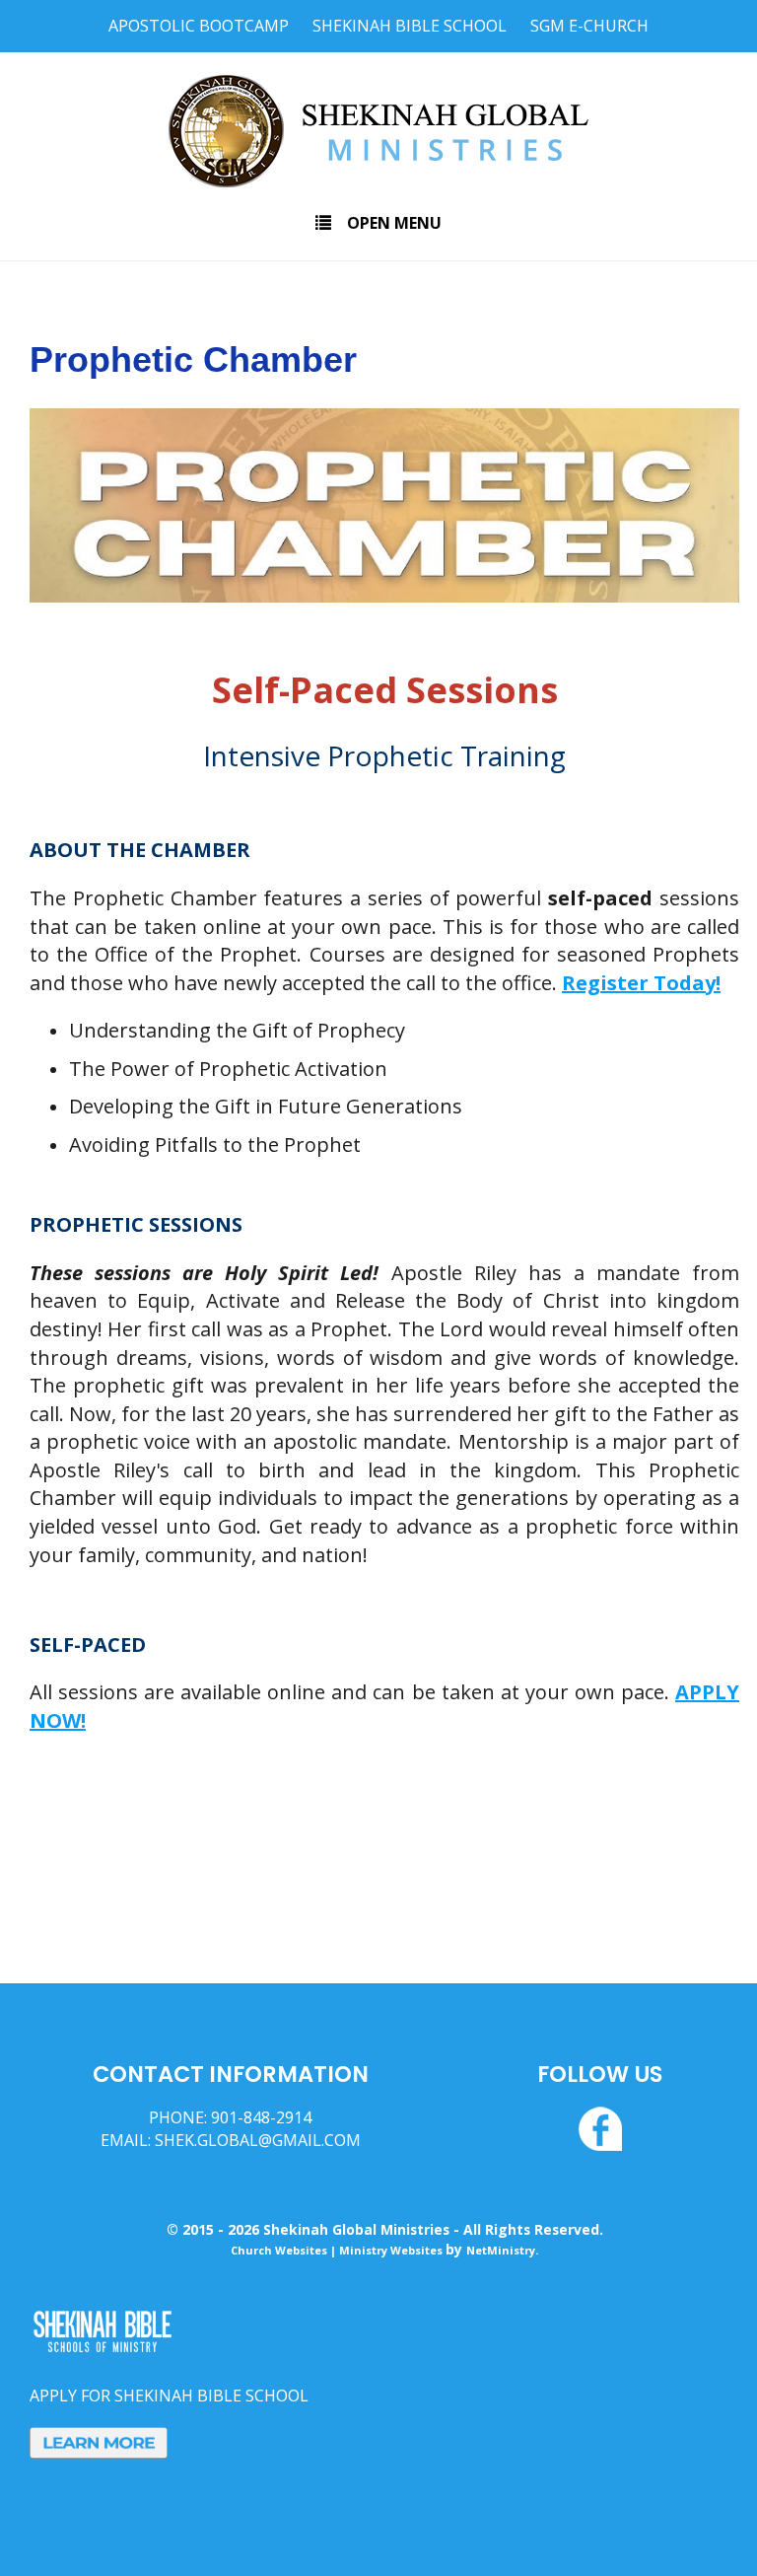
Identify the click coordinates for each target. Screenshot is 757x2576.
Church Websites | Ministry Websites (338, 2250)
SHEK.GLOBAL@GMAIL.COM (258, 2140)
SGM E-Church (589, 26)
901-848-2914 (261, 2117)
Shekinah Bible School (410, 26)
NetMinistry (501, 2250)
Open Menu (394, 223)
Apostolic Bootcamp (199, 26)
